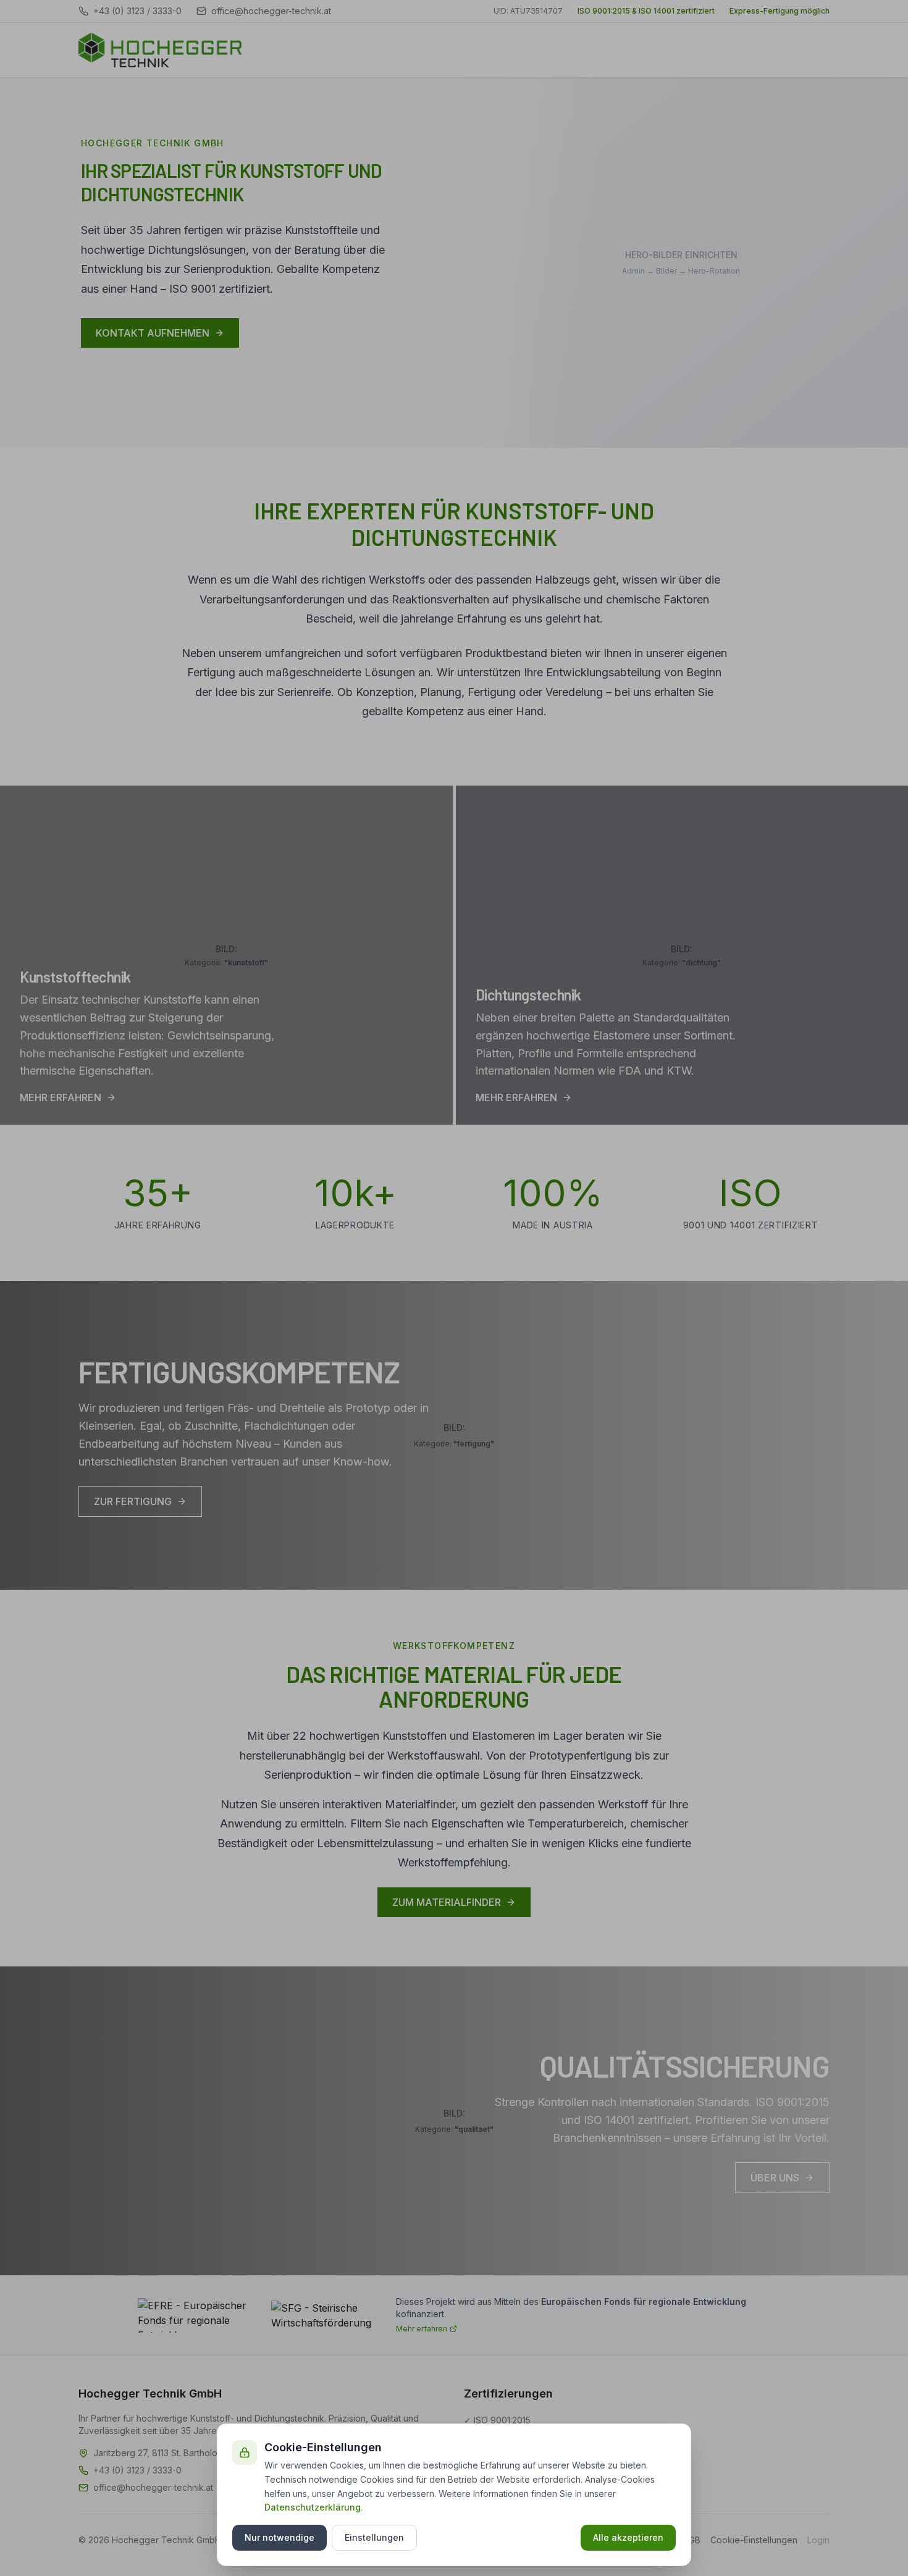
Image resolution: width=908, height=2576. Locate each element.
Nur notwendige (280, 2537)
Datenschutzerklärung (313, 2507)
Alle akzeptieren (628, 2537)
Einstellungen (374, 2537)
